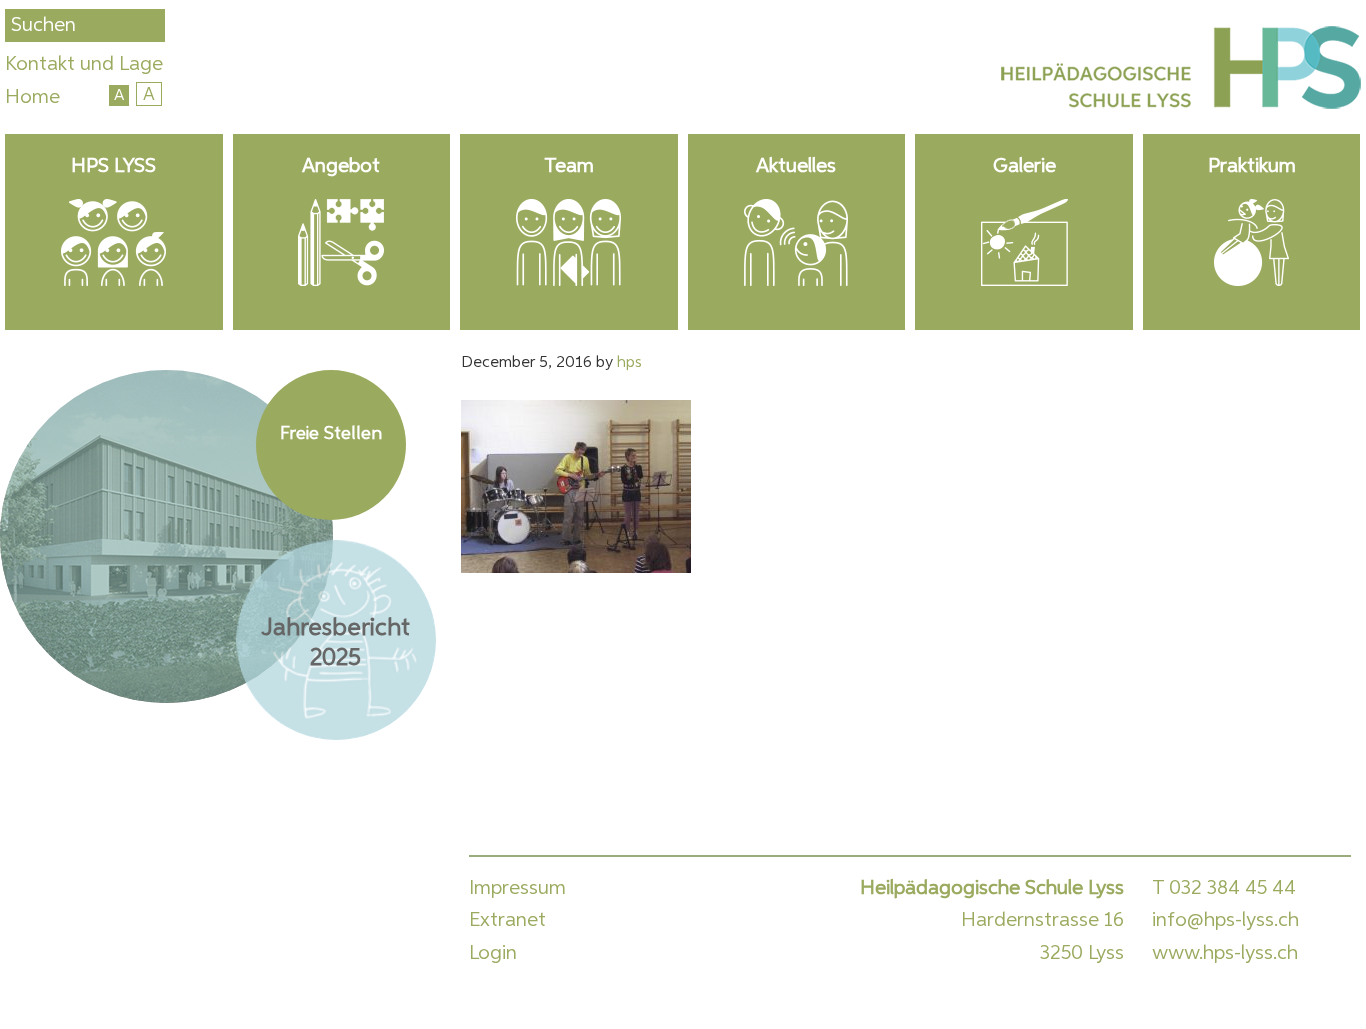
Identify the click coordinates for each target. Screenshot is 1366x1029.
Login (493, 953)
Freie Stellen (331, 434)
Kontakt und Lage (84, 64)
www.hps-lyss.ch (1225, 953)
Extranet (507, 920)
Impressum (517, 888)
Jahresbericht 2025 (335, 643)
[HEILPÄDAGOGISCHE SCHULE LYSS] (1177, 72)
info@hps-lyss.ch (1225, 920)
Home (32, 97)
